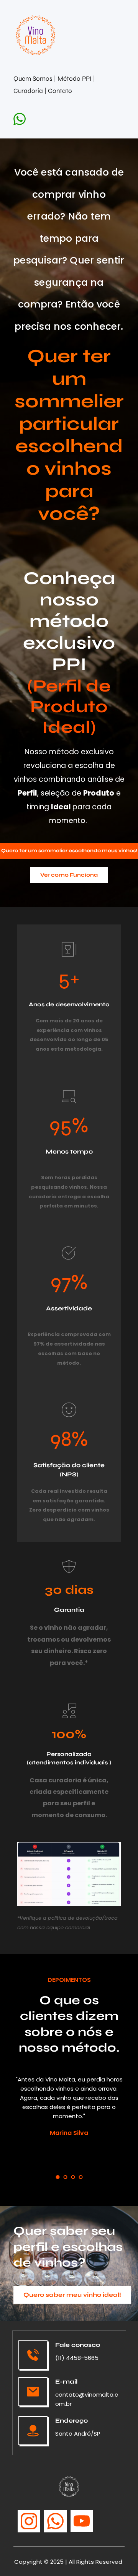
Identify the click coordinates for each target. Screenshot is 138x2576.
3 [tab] (73, 2177)
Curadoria (29, 91)
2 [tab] (65, 2177)
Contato (60, 91)
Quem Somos (33, 79)
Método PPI (75, 79)
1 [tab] (58, 2177)
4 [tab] (80, 2177)
